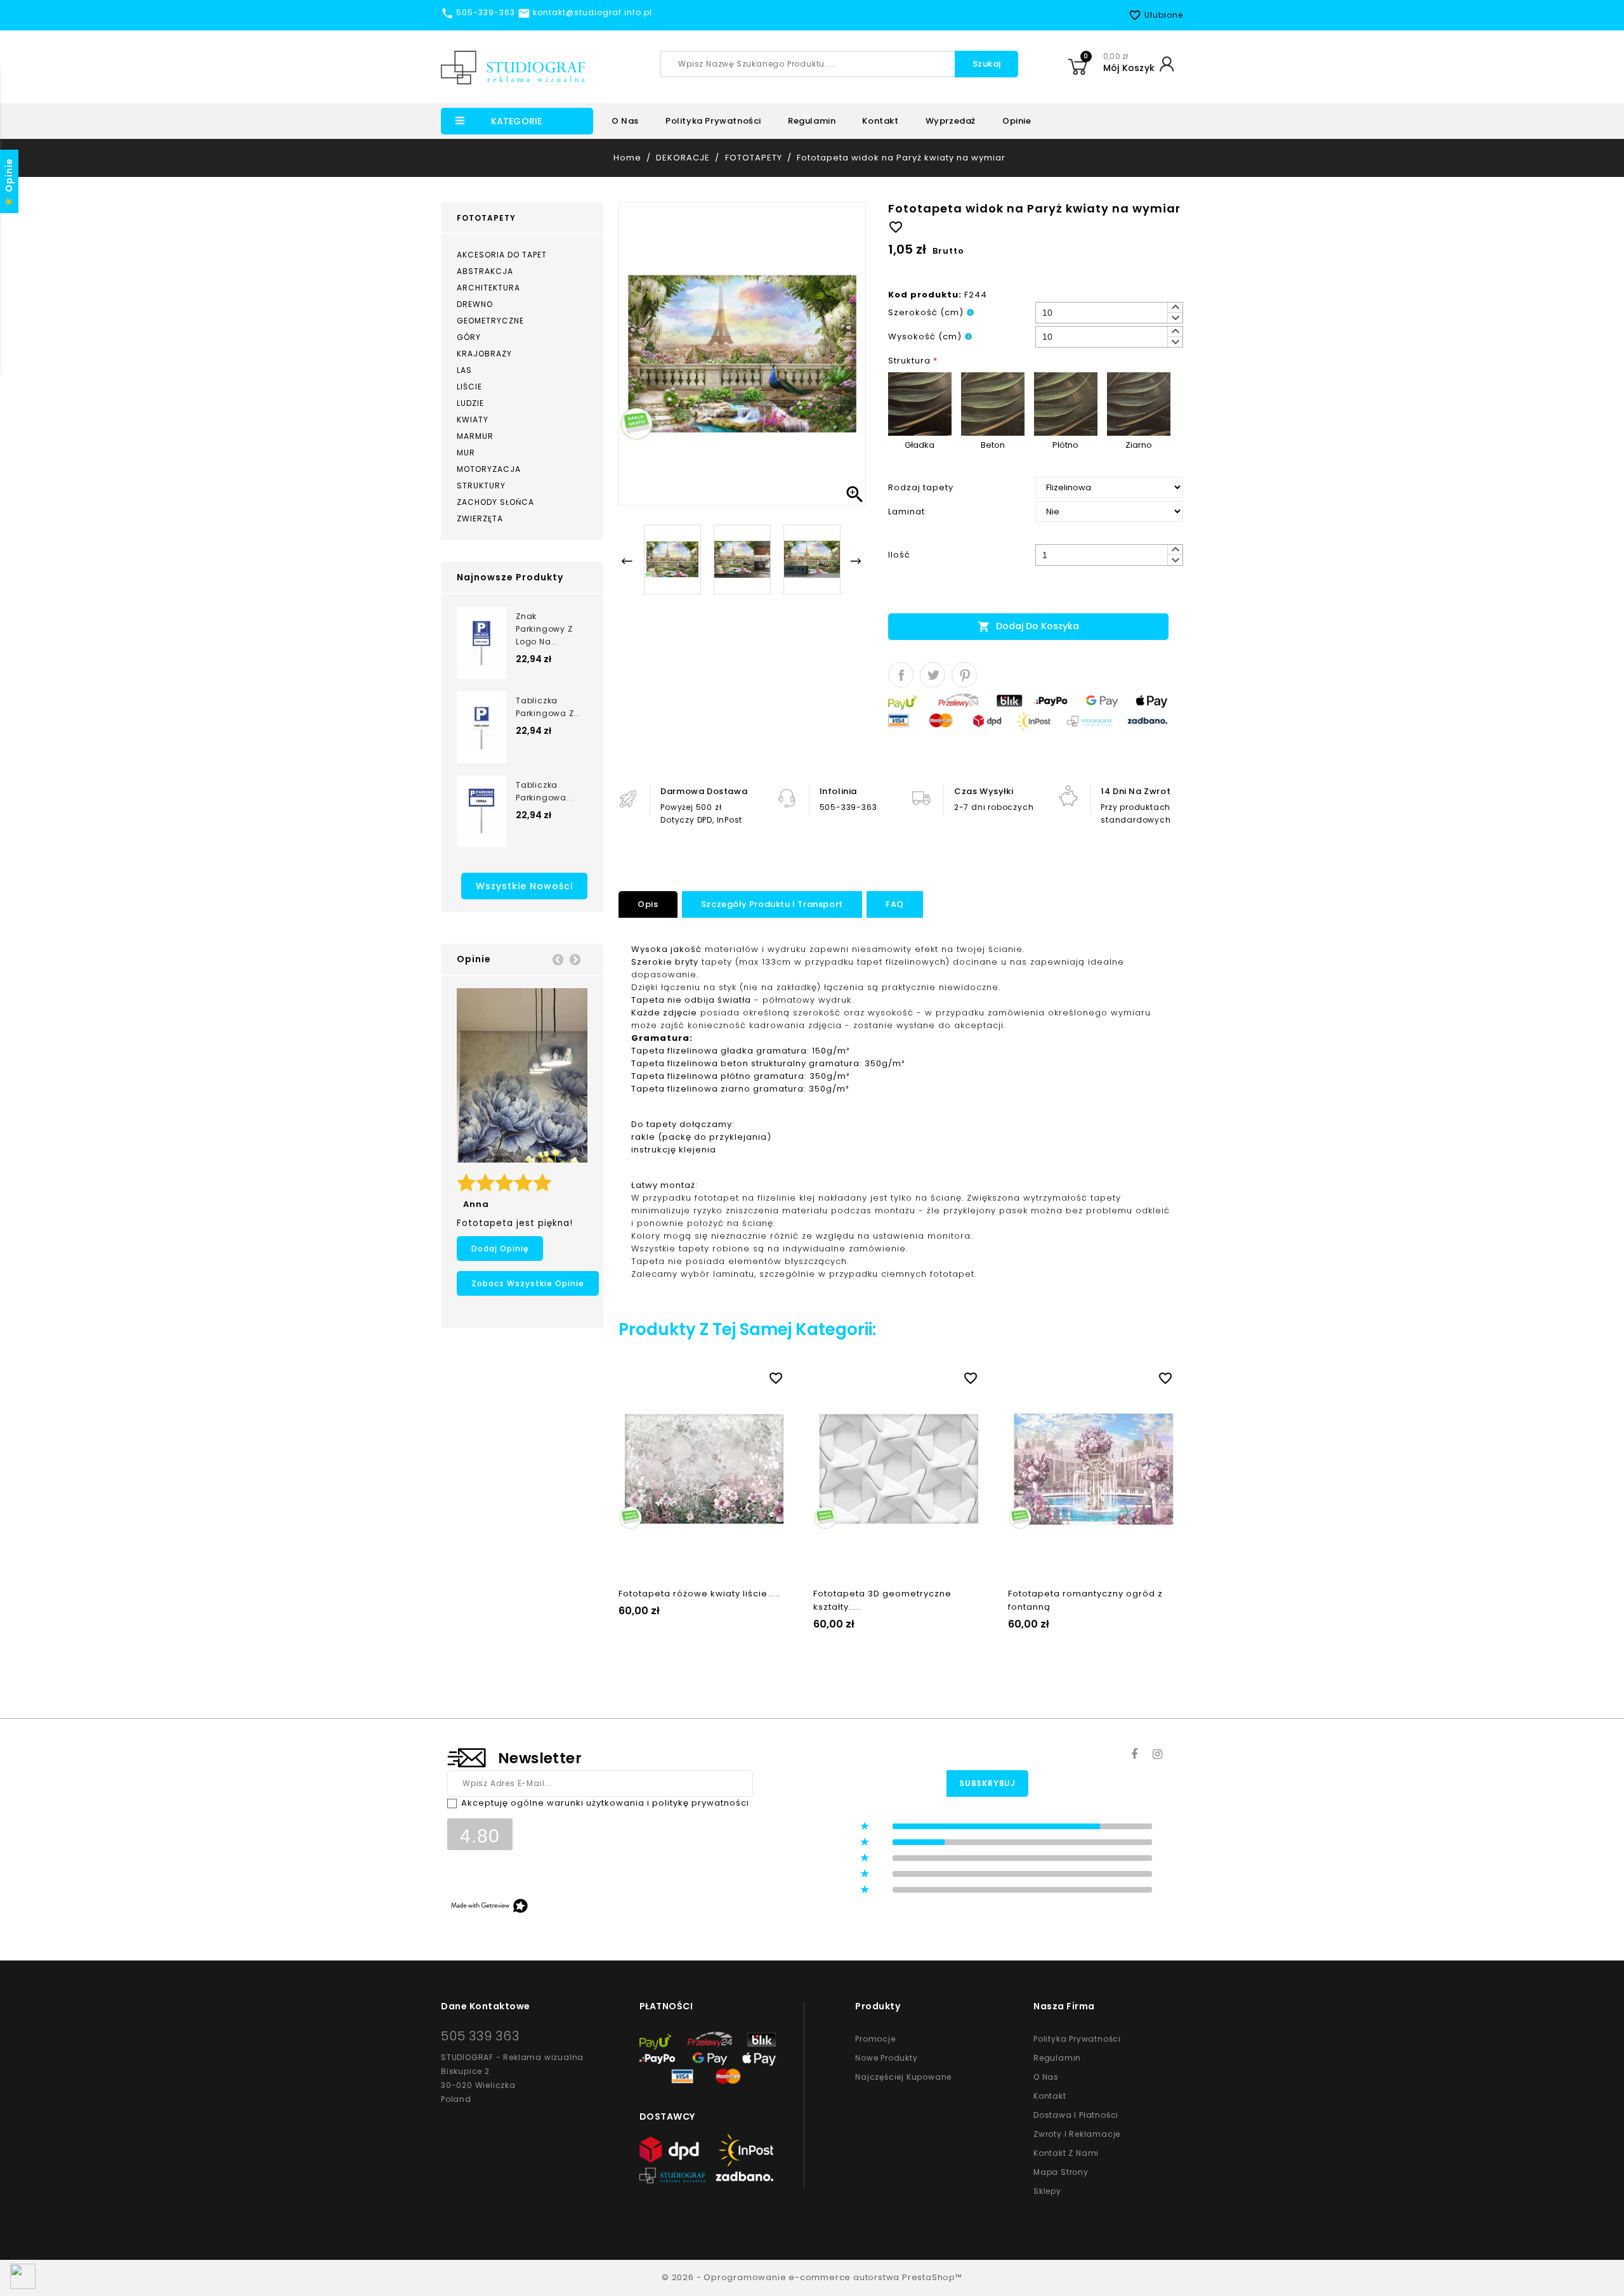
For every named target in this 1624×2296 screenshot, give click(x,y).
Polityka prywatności (713, 121)
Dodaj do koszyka (1028, 626)
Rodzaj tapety (921, 487)
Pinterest (964, 675)
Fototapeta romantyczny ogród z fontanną (1085, 1600)
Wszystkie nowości (524, 886)
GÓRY (469, 337)
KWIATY (473, 420)
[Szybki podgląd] (717, 1376)
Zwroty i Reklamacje (1077, 2134)
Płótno (1065, 445)
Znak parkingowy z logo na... (544, 629)
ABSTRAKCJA (485, 271)
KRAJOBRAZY (484, 354)
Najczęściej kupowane (903, 2077)
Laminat (907, 512)
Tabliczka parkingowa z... (548, 707)
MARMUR (475, 436)
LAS (464, 370)
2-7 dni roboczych (994, 807)
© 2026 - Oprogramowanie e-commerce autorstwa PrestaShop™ (812, 2277)
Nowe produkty (886, 2058)
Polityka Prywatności (1077, 2039)
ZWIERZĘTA (480, 519)
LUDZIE (470, 403)
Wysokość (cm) (925, 336)
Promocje (875, 2039)
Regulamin (812, 121)
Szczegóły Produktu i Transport (772, 904)
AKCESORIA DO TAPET (502, 255)
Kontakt (880, 121)
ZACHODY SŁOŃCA (495, 502)
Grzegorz (486, 1204)
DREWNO (475, 304)
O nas (625, 121)
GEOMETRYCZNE (490, 321)
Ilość (899, 555)
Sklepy (1047, 2191)
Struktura (913, 361)
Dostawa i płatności (1076, 2115)
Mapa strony (1061, 2172)
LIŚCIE (469, 387)
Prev (558, 959)
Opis (648, 904)
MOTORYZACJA (489, 469)
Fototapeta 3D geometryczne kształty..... (882, 1600)
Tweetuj (933, 675)
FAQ (895, 904)
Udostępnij (901, 675)
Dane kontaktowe (486, 2006)
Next (575, 959)
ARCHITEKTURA (488, 288)
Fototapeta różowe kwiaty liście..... (699, 1594)
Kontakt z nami (1066, 2153)
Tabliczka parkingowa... (545, 791)
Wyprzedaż (951, 121)
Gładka (920, 445)
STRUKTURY (481, 486)
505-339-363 (848, 807)
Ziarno (1139, 445)
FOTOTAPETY (486, 218)
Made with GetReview (190, 2278)
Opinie (1017, 121)
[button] (1175, 308)
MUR (466, 453)
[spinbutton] (1109, 313)
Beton (993, 445)
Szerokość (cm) (926, 312)
